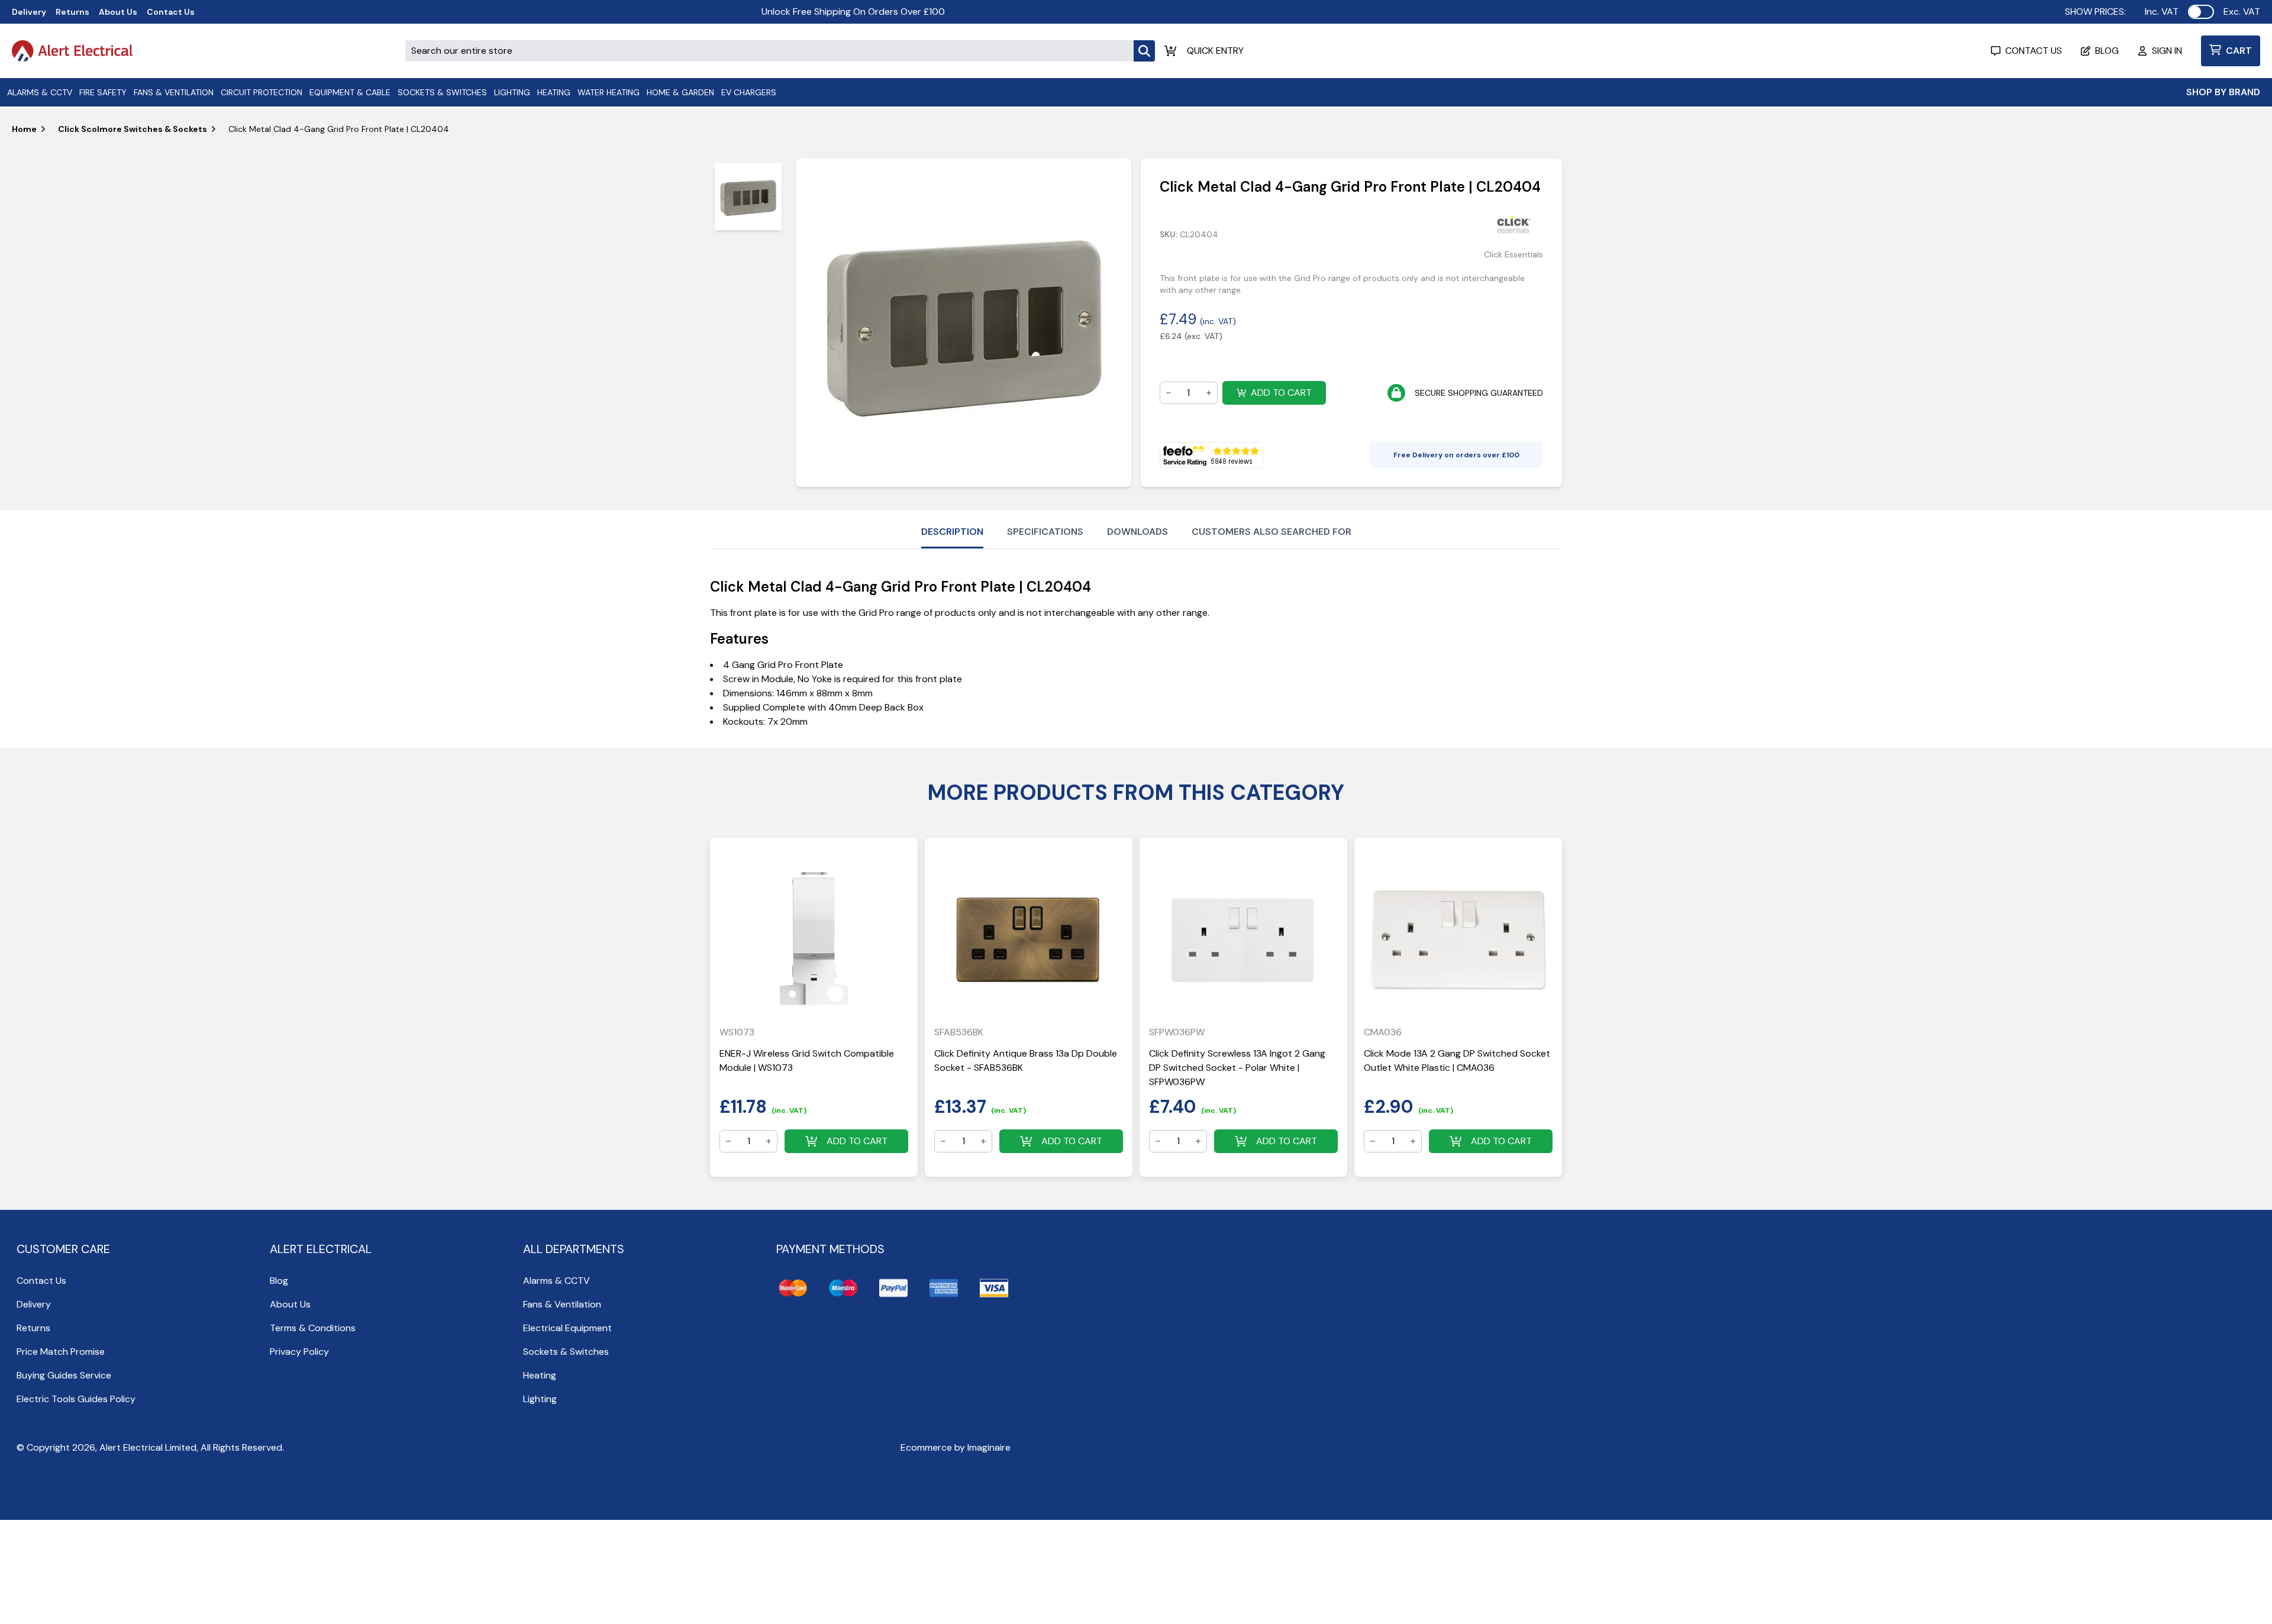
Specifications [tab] (1045, 532)
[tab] (748, 197)
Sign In (2167, 51)
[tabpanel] (963, 323)
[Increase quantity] (1209, 393)
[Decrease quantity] (1169, 393)
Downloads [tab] (1137, 532)
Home (24, 129)
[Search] (1144, 51)
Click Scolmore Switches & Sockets (133, 129)
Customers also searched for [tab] (1271, 532)
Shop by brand (2223, 92)
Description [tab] (952, 532)
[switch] (2201, 12)
